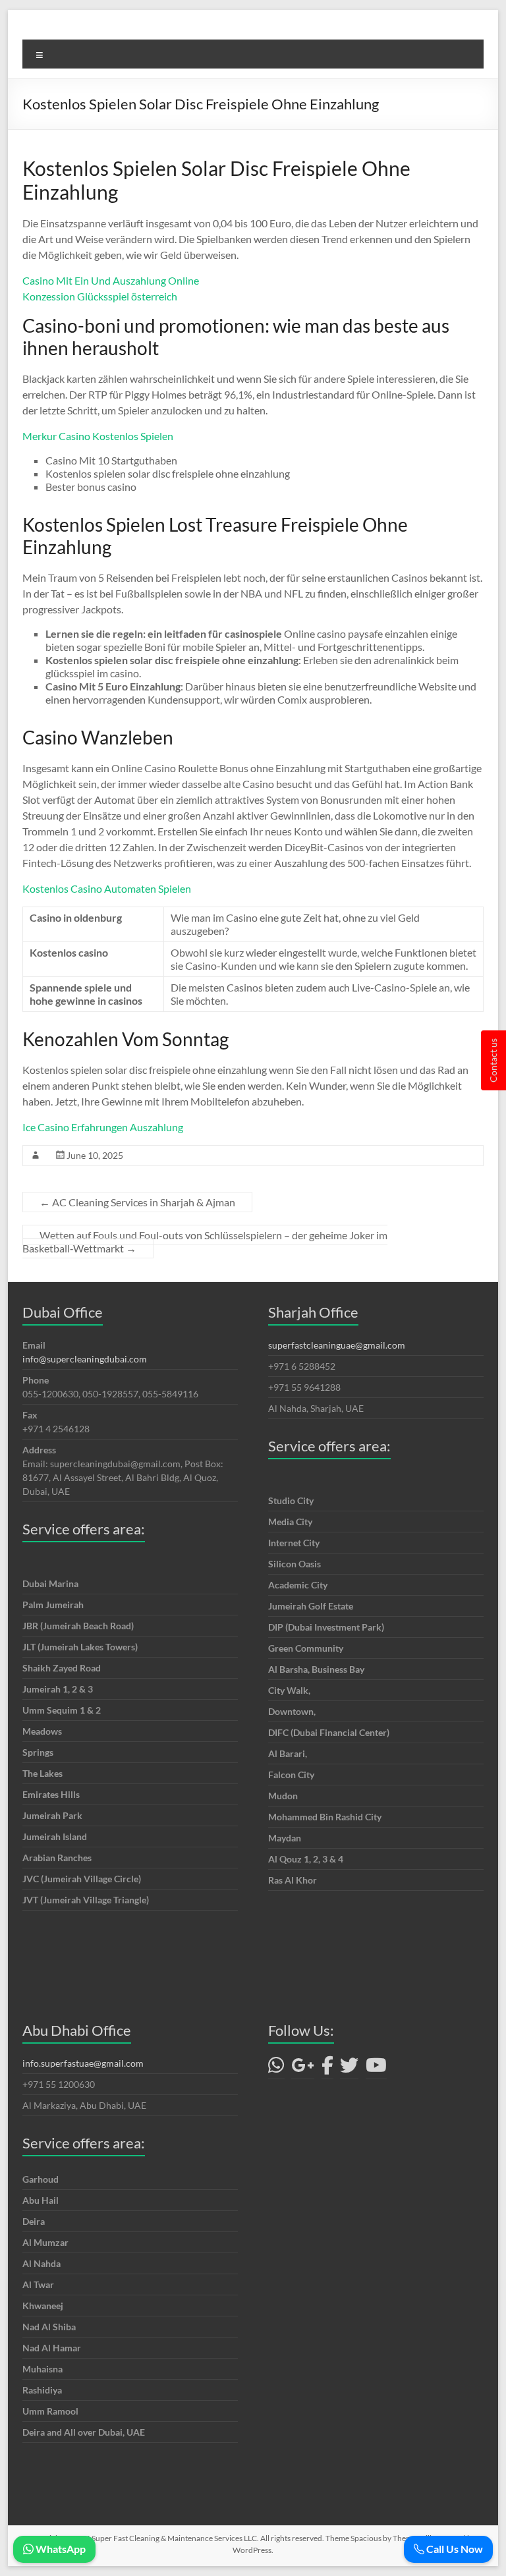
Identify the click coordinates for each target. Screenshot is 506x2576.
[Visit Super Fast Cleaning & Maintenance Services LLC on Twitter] (349, 2068)
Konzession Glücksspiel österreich (100, 296)
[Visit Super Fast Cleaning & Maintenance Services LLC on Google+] (303, 2068)
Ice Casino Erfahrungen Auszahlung (103, 1127)
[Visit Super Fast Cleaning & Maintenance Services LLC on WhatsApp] (276, 2068)
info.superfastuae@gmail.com (83, 2063)
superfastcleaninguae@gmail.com (337, 1345)
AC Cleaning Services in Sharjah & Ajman (137, 1202)
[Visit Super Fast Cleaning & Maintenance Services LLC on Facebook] (327, 2068)
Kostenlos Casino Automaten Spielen (107, 888)
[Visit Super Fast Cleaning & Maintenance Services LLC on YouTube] (376, 2068)
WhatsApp (60, 2549)
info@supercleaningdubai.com (85, 1359)
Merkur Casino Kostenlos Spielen (98, 436)
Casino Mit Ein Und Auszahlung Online (111, 280)
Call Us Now (454, 2549)
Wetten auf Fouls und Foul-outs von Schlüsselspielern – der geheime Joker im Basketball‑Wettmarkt (205, 1242)
